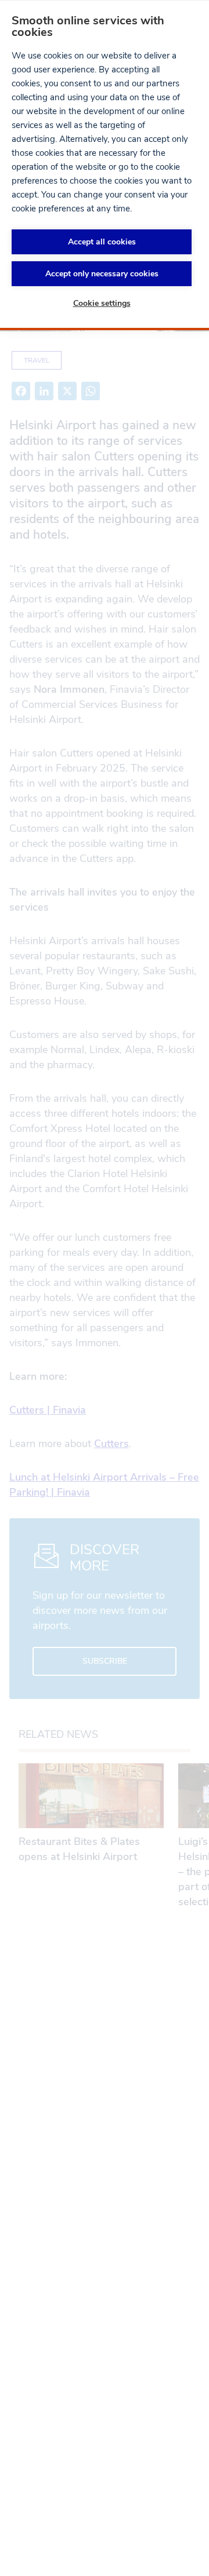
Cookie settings (102, 303)
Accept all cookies (102, 242)
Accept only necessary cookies (102, 274)
